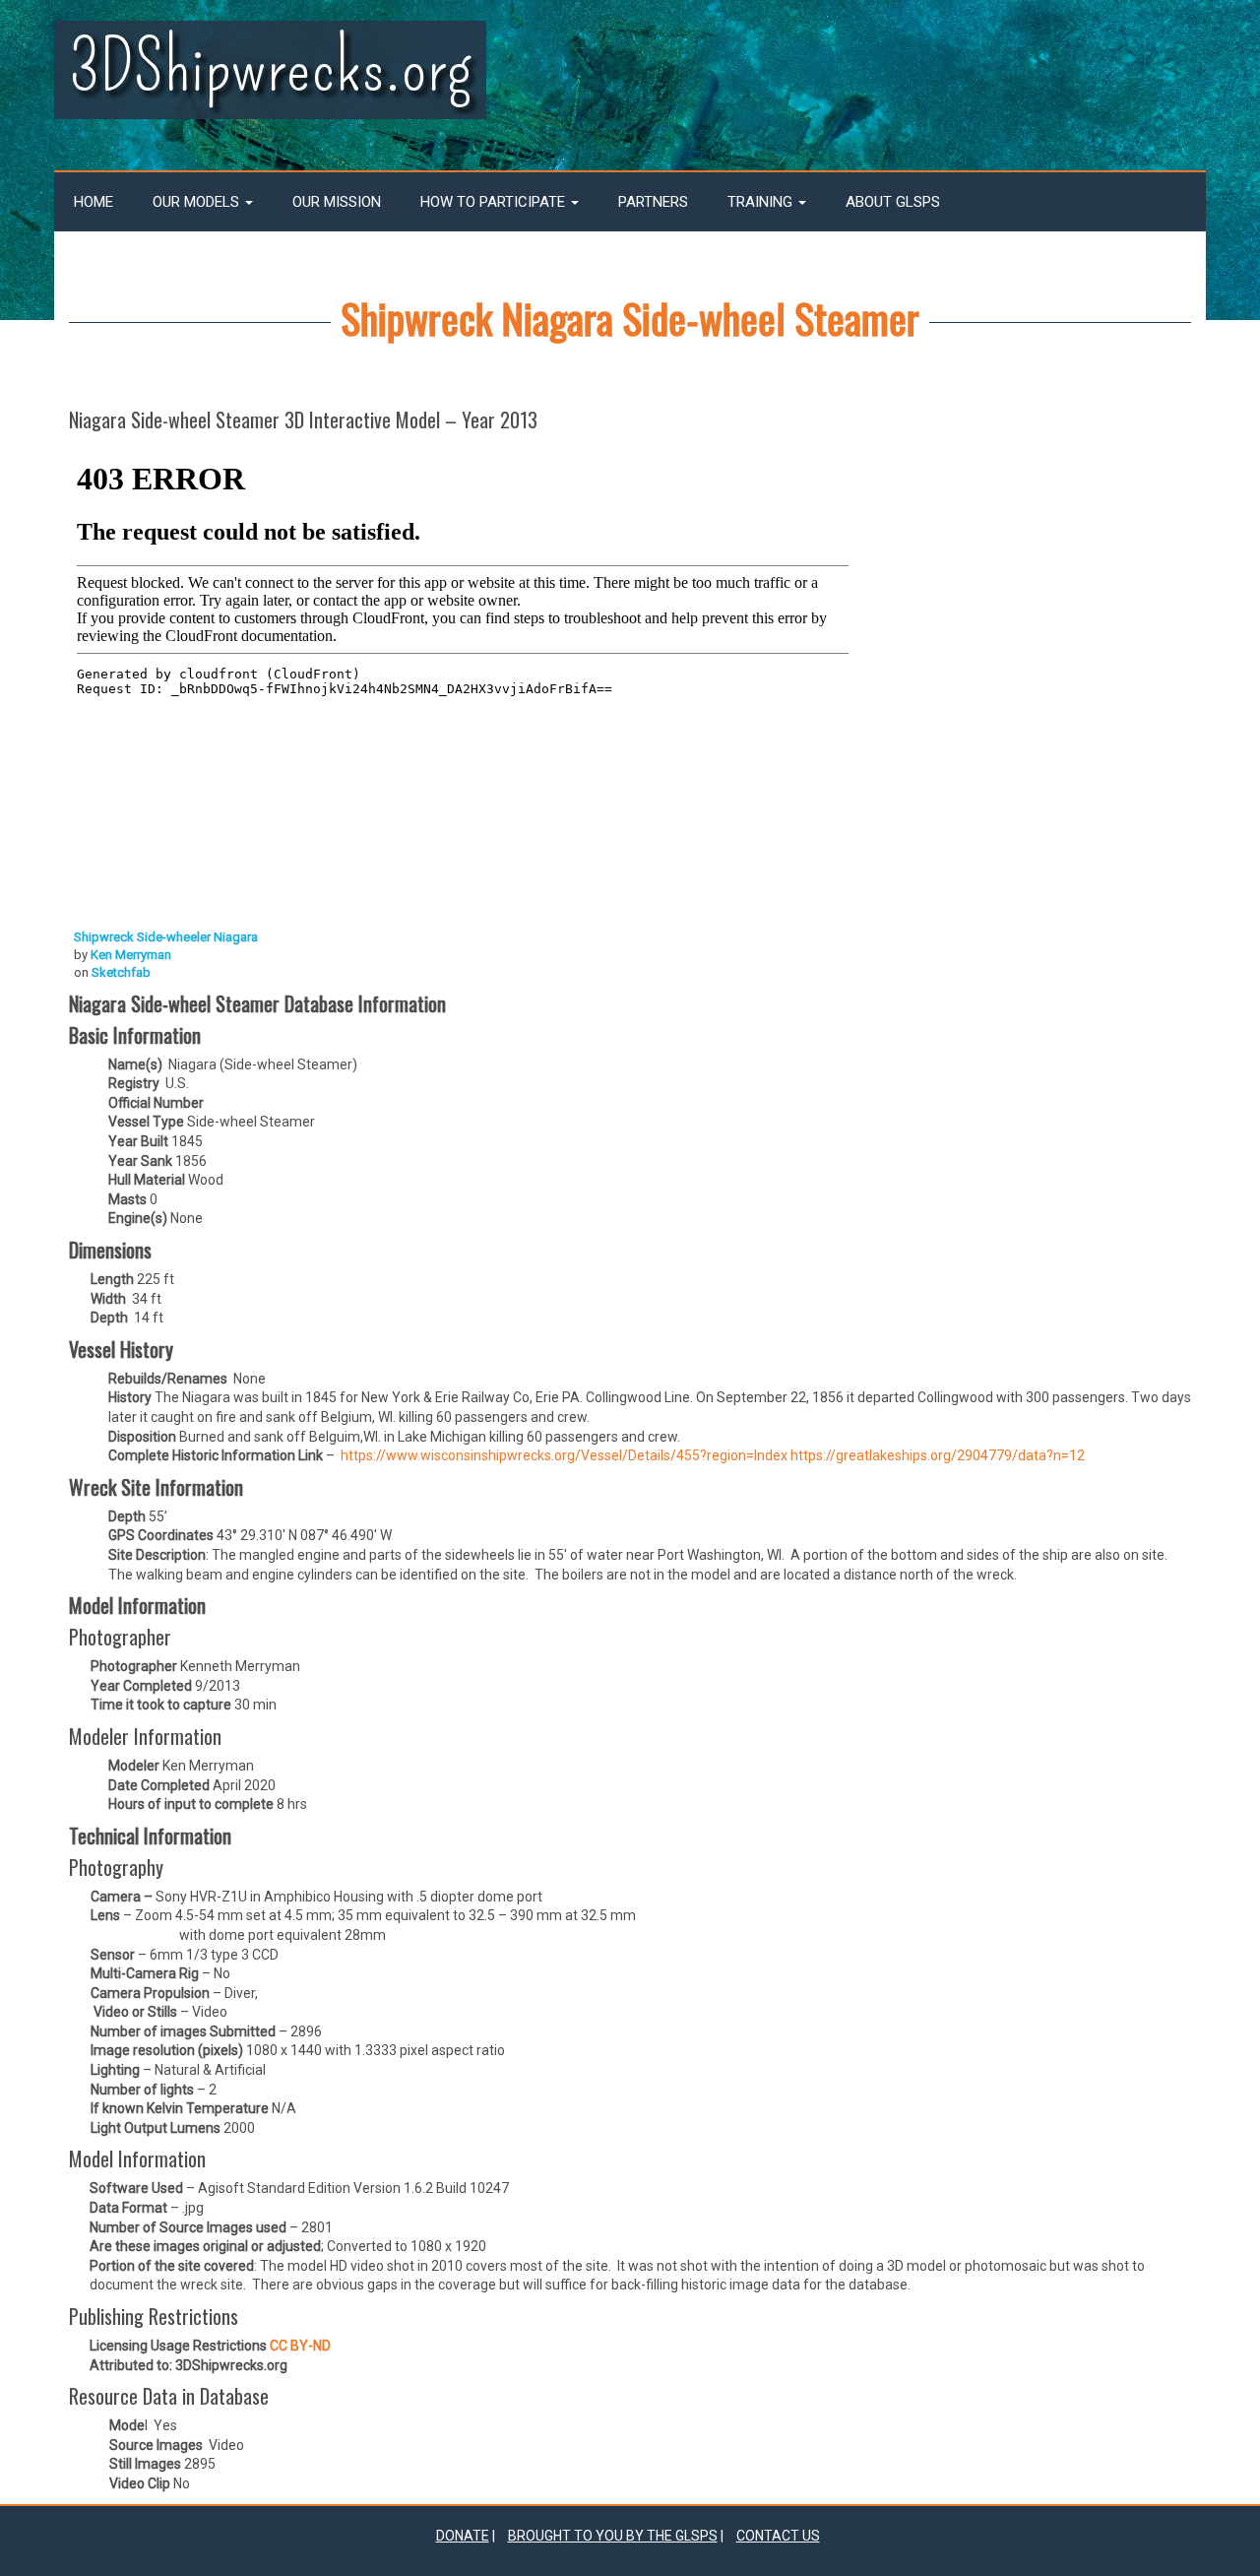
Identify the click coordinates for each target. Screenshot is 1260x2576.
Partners (653, 202)
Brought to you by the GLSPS (613, 2536)
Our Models (198, 202)
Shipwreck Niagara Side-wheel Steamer (630, 318)
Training (762, 202)
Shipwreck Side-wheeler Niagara (166, 937)
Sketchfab (121, 972)
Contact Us (778, 2536)
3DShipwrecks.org (270, 67)
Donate (463, 2536)
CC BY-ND (299, 2346)
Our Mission (337, 202)
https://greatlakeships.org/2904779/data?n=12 (938, 1455)
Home (94, 202)
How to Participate (495, 202)
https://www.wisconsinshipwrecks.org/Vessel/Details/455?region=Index (564, 1455)
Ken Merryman (131, 955)
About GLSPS (893, 202)
